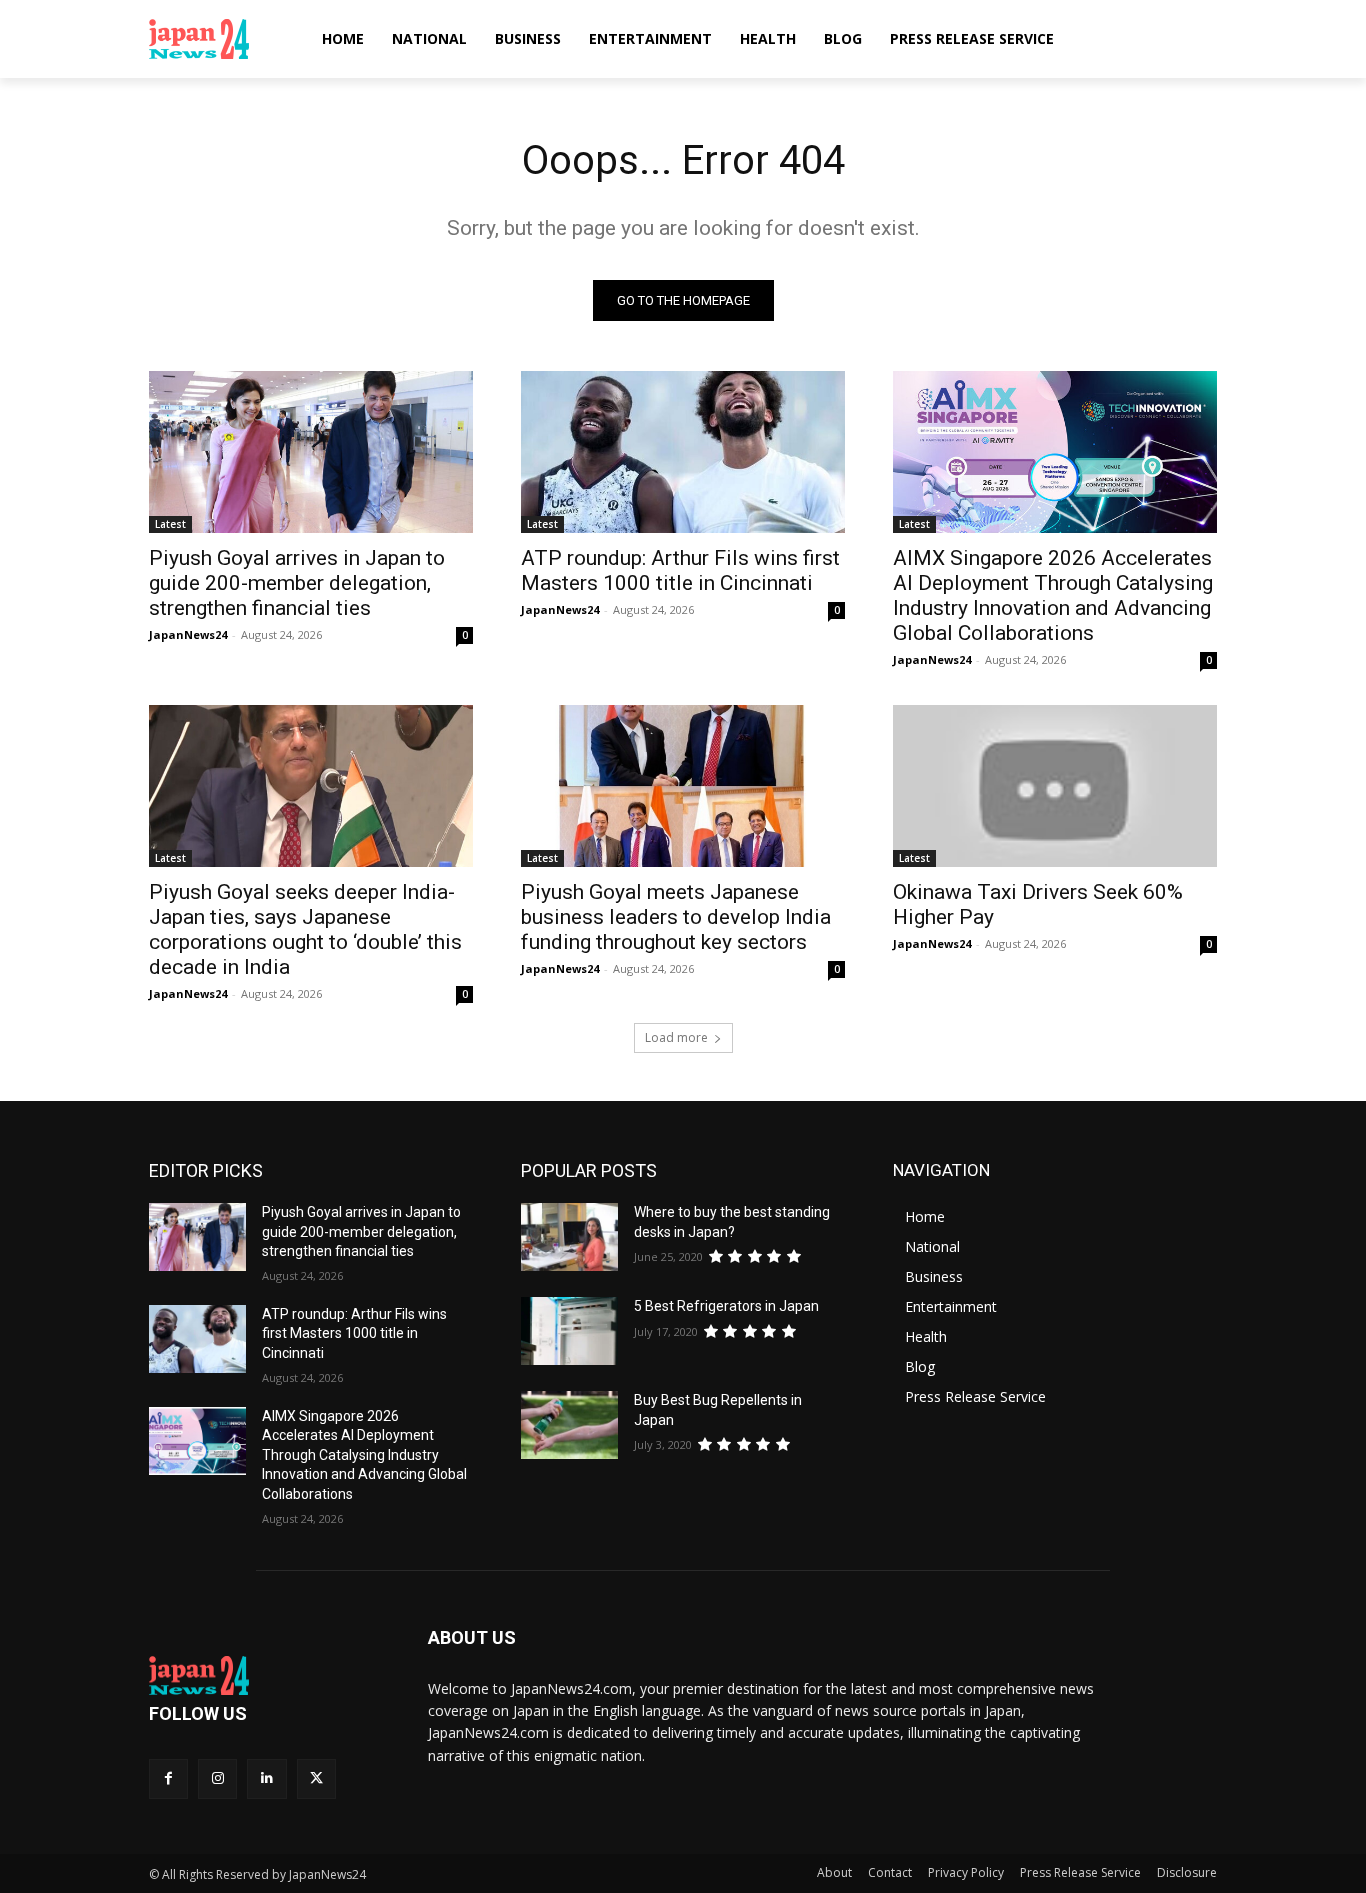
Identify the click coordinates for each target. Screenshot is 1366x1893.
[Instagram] (217, 1778)
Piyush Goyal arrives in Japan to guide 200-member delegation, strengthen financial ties (297, 583)
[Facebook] (168, 1778)
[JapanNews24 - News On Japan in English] (218, 39)
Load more (676, 1037)
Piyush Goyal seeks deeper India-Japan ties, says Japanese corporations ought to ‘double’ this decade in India (305, 929)
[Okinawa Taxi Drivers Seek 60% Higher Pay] (1055, 786)
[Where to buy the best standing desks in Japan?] (569, 1237)
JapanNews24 (188, 634)
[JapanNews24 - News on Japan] (264, 1676)
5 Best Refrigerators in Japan (726, 1306)
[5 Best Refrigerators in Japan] (569, 1331)
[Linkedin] (266, 1778)
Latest (170, 524)
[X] (316, 1778)
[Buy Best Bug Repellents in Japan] (569, 1425)
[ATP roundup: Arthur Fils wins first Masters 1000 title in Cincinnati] (683, 452)
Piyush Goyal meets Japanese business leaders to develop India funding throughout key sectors (676, 917)
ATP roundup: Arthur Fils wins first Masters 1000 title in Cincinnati (680, 570)
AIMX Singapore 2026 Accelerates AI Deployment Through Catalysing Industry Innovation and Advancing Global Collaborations (1053, 595)
